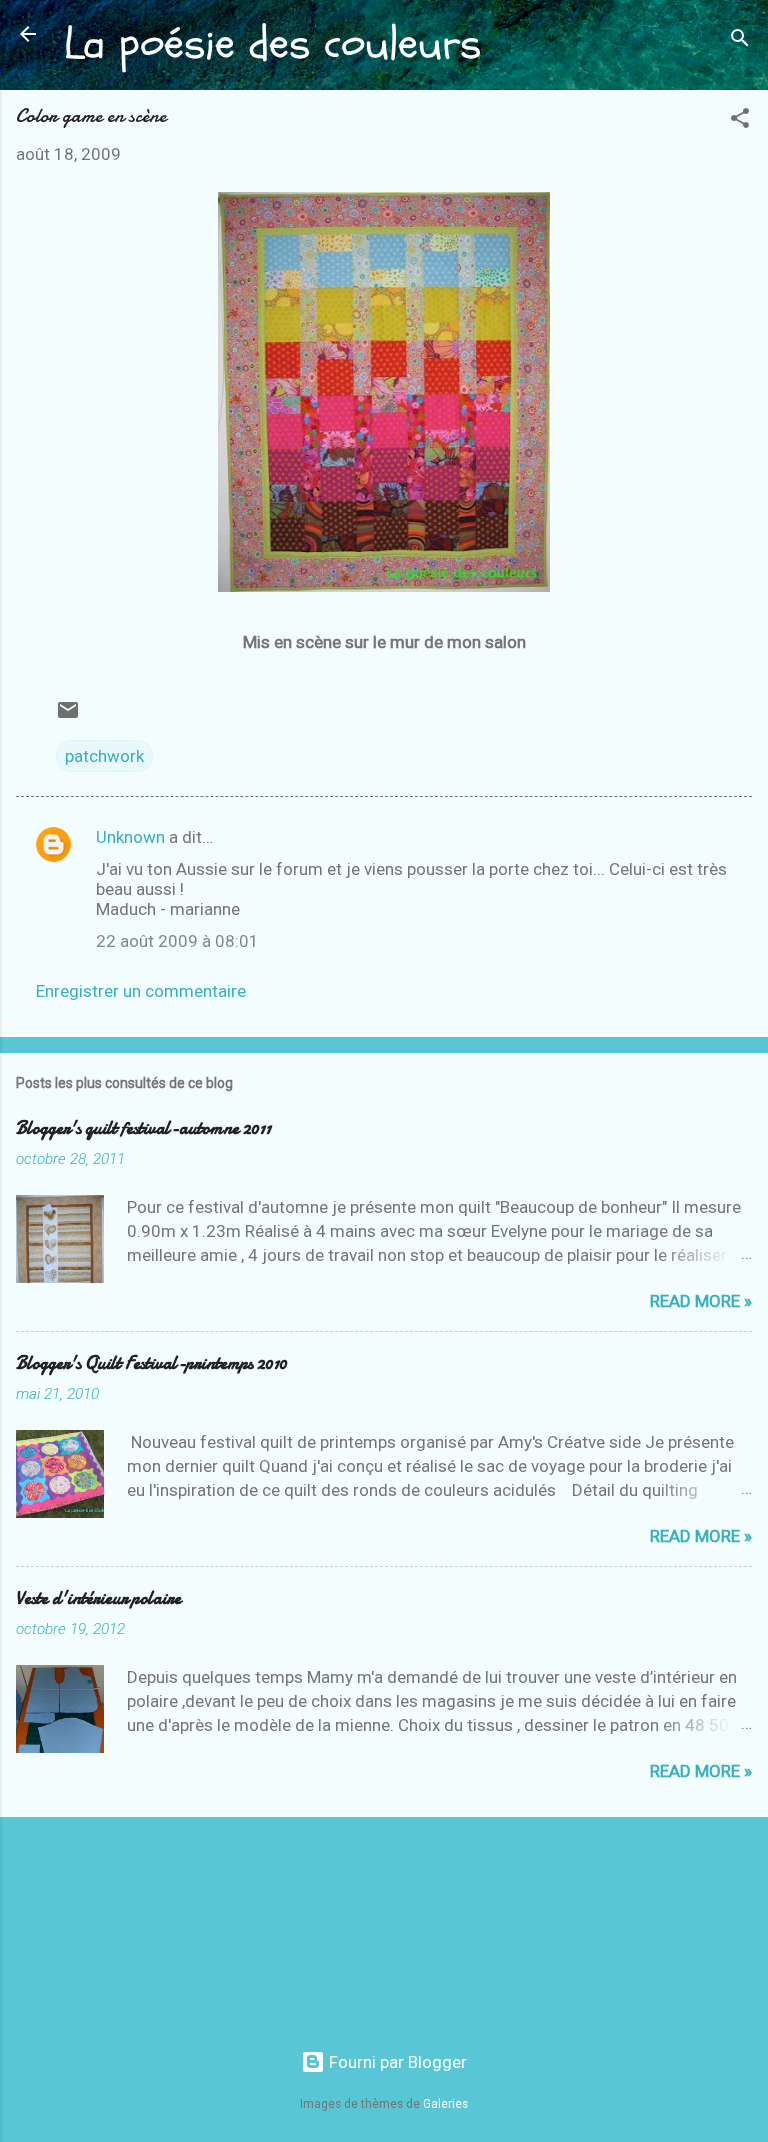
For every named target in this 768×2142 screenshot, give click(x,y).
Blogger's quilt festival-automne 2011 (143, 1128)
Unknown (130, 837)
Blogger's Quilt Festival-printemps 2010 (151, 1363)
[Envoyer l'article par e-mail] (68, 716)
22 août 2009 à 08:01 (177, 941)
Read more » (701, 1301)
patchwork (104, 756)
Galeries (445, 2104)
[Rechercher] (740, 40)
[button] (740, 121)
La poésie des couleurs (272, 44)
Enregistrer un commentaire (141, 991)
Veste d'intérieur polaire (98, 1598)
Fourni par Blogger (396, 2062)
